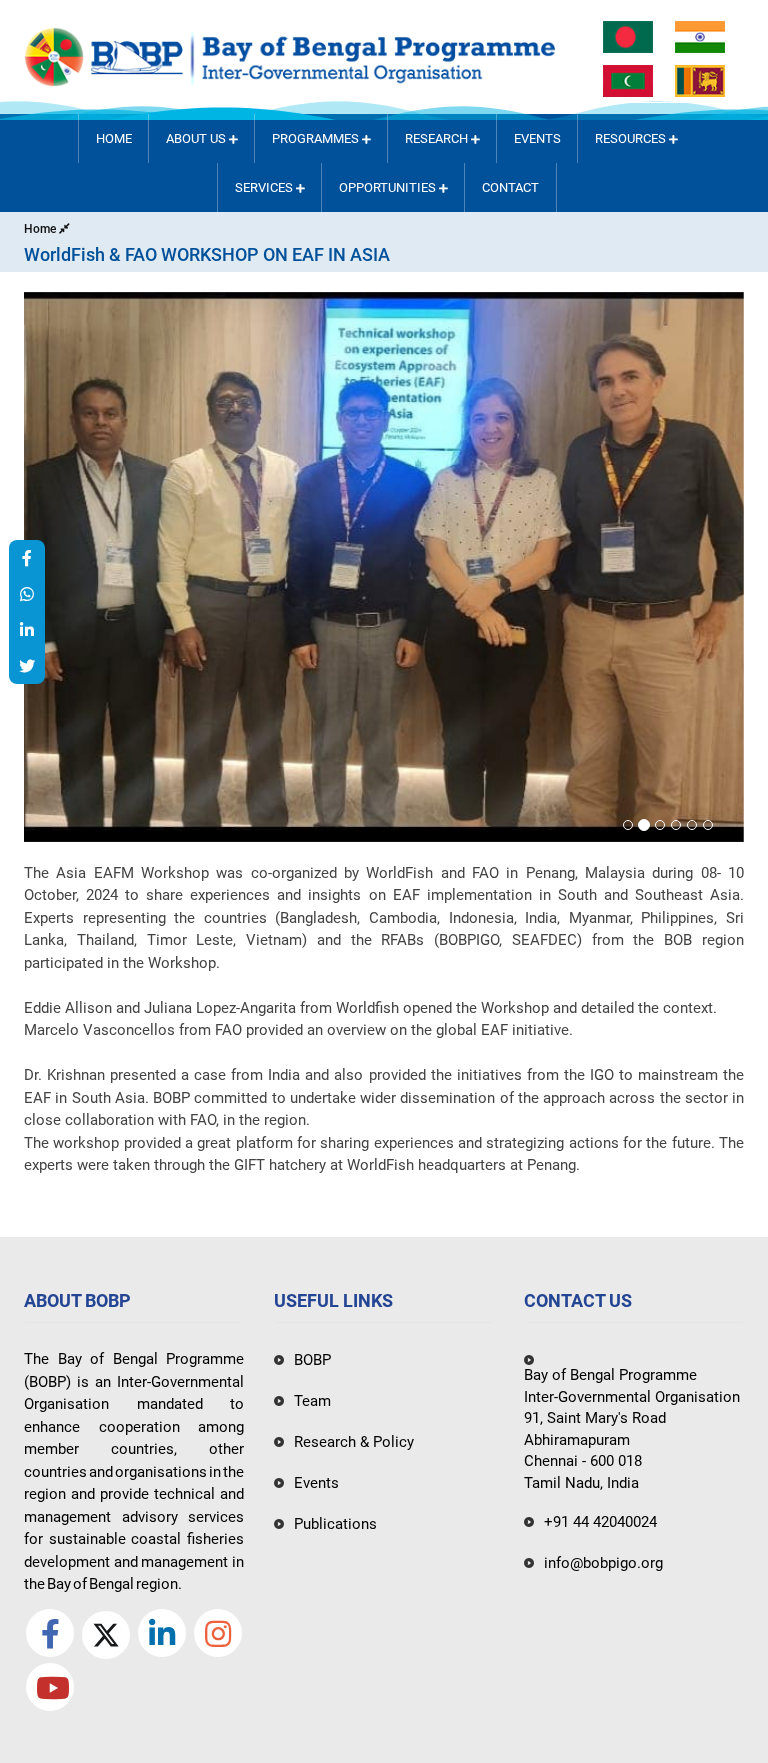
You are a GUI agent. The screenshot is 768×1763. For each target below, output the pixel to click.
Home (114, 138)
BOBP (312, 1360)
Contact (510, 187)
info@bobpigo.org (603, 1563)
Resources (632, 138)
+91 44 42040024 (600, 1522)
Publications (335, 1524)
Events (537, 138)
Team (312, 1401)
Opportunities (389, 187)
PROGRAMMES (317, 138)
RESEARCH (438, 138)
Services (265, 187)
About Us (197, 138)
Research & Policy (354, 1442)
